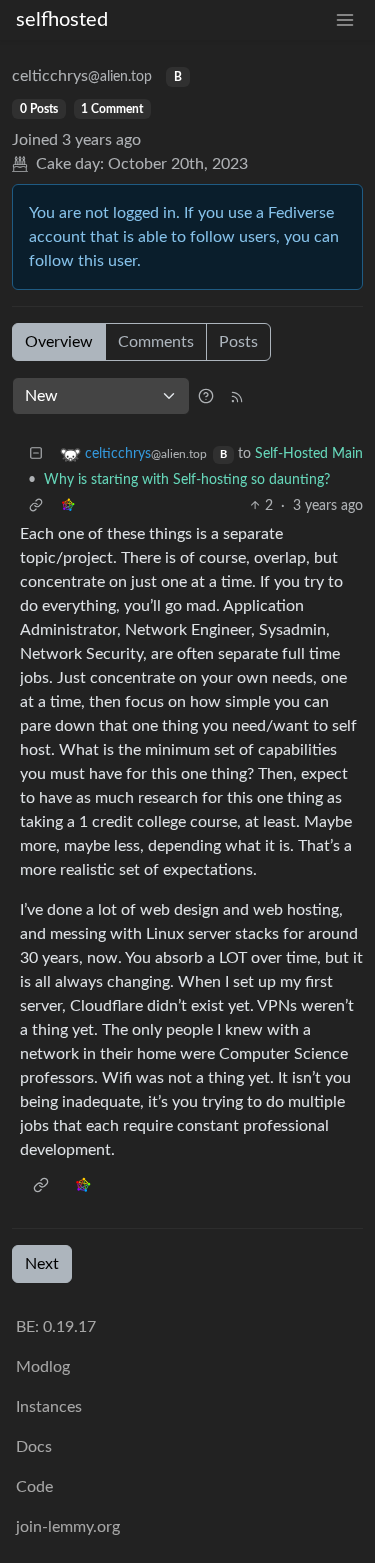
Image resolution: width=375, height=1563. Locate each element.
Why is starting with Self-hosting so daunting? (187, 480)
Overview (59, 342)
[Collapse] (36, 454)
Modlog (43, 1367)
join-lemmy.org (68, 1527)
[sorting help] (206, 396)
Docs (34, 1447)
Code (34, 1487)
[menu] (345, 20)
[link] (68, 506)
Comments (156, 342)
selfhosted (62, 20)
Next (42, 1264)
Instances (49, 1407)
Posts (238, 342)
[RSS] (237, 396)
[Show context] (36, 506)
